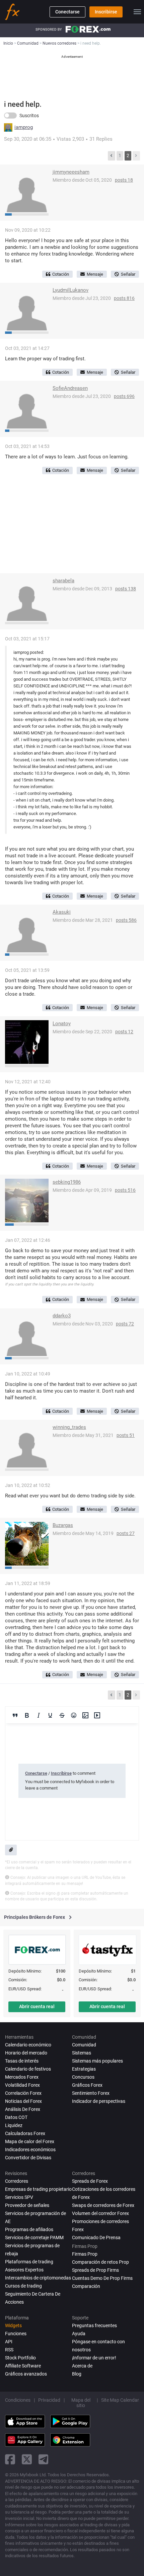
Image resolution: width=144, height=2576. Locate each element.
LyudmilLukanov (70, 290)
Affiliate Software (23, 2366)
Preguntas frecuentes (94, 2325)
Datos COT (16, 2117)
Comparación (86, 2286)
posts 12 (124, 1032)
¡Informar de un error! (94, 2358)
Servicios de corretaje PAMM (34, 2238)
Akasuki (62, 912)
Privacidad (49, 2400)
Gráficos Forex (87, 2085)
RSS (9, 2350)
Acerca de (82, 2366)
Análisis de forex (23, 2109)
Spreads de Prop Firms (95, 2270)
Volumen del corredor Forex (100, 2213)
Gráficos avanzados (26, 2374)
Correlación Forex (23, 2093)
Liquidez (14, 2125)
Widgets (13, 2325)
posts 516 (125, 1190)
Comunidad (84, 2045)
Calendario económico (28, 2045)
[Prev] (112, 156)
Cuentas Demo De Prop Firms (102, 2278)
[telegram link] (44, 2459)
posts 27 (126, 1533)
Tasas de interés (22, 2061)
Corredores (17, 2181)
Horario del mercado (26, 2053)
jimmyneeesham (71, 172)
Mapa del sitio (81, 2403)
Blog (77, 2374)
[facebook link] (10, 2459)
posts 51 (126, 1435)
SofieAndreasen (70, 388)
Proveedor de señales (27, 2205)
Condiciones (18, 2400)
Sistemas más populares (97, 2061)
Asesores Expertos (24, 2270)
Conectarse (67, 12)
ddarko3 (62, 1316)
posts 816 (124, 298)
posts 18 (124, 180)
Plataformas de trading (29, 2262)
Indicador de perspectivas (99, 2101)
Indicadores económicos (30, 2150)
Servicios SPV (19, 2197)
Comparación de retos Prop (100, 2262)
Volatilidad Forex (22, 2085)
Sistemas (82, 2053)
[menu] (137, 12)
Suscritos (29, 116)
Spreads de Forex (90, 2181)
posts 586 (126, 920)
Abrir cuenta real (37, 2006)
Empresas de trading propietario (38, 2189)
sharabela (63, 581)
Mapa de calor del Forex (30, 2141)
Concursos (83, 2077)
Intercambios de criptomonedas (38, 2278)
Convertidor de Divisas (28, 2158)
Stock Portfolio (20, 2358)
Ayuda (79, 2334)
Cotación (61, 274)
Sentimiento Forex (91, 2093)
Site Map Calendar (120, 2400)
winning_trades (69, 1427)
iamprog (24, 127)
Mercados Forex (22, 2077)
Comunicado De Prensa (96, 2238)
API (9, 2342)
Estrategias (84, 2069)
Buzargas (63, 1525)
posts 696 (124, 396)
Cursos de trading (23, 2286)
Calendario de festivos (28, 2069)
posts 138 (126, 589)
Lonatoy (62, 1024)
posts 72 (125, 1324)
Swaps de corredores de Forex (103, 2205)
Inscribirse (106, 12)
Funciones (16, 2334)
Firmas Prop (85, 2254)
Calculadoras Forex (25, 2133)
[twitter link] (27, 2459)
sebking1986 (67, 1182)
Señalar (128, 274)
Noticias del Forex (23, 2101)
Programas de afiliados (29, 2229)
